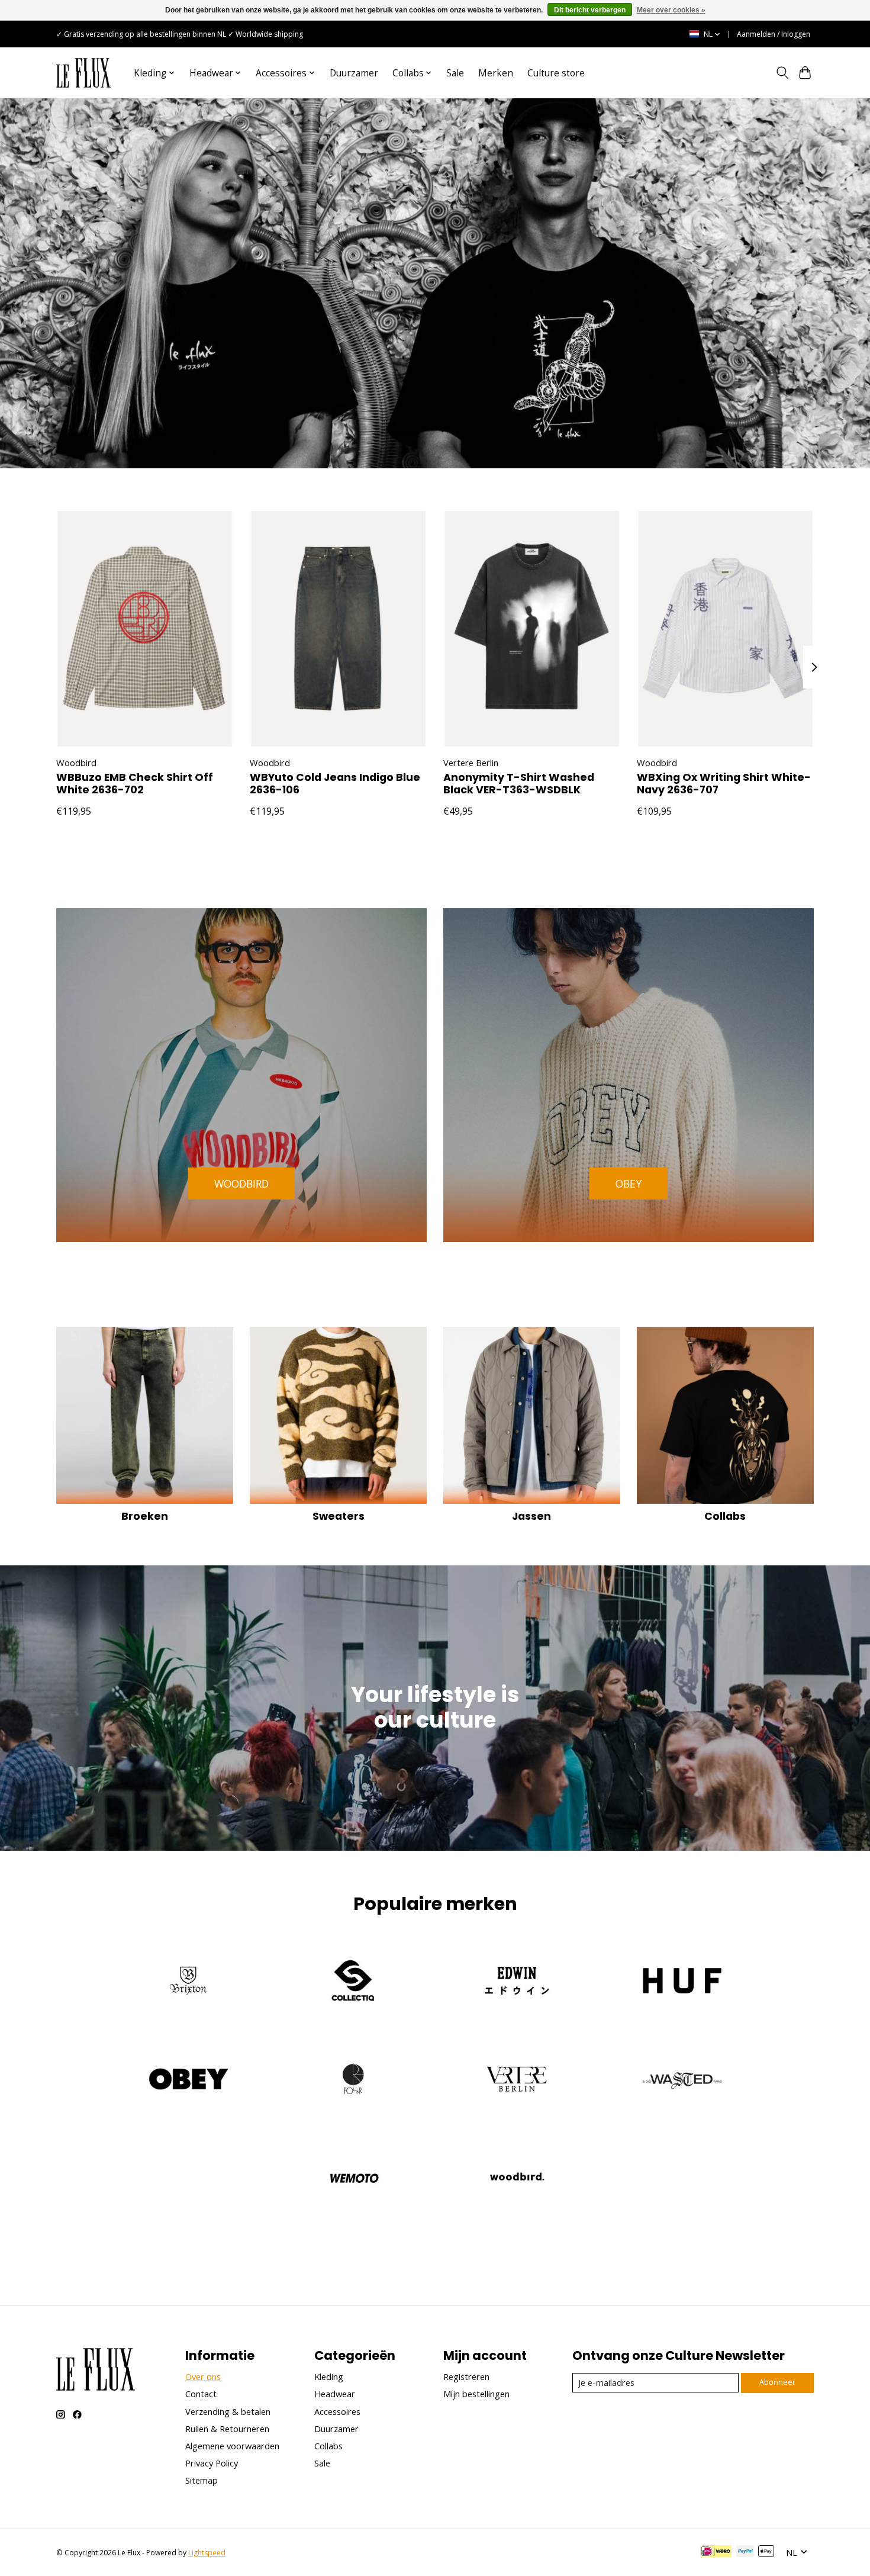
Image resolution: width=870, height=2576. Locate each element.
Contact (201, 2394)
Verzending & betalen (228, 2411)
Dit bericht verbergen (590, 10)
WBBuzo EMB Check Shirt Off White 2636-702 (135, 784)
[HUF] (681, 1982)
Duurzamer (354, 73)
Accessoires (337, 2411)
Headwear (335, 2394)
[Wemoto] (353, 2179)
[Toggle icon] (782, 73)
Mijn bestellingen (476, 2394)
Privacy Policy (212, 2463)
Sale (455, 73)
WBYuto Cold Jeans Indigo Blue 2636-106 (335, 784)
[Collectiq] (353, 1982)
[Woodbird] (517, 2179)
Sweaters (339, 1516)
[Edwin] (517, 1982)
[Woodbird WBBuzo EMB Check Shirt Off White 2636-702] (145, 629)
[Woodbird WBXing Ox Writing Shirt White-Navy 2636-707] (725, 629)
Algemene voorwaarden (232, 2446)
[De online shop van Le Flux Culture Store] (83, 73)
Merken (496, 73)
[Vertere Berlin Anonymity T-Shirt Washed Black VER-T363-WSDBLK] (532, 629)
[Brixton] (189, 1982)
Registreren (466, 2376)
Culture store (556, 73)
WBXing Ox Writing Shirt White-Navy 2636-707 (724, 784)
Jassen (531, 1516)
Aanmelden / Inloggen (774, 34)
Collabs (725, 1516)
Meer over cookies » (671, 10)
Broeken (145, 1516)
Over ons (203, 2376)
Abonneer (777, 2382)
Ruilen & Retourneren (227, 2429)
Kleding (329, 2376)
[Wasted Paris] (681, 2081)
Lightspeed (207, 2553)
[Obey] (189, 2081)
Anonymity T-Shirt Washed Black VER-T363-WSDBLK (519, 784)
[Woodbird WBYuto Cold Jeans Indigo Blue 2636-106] (338, 629)
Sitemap (202, 2480)
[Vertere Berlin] (517, 2081)
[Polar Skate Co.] (353, 2081)
